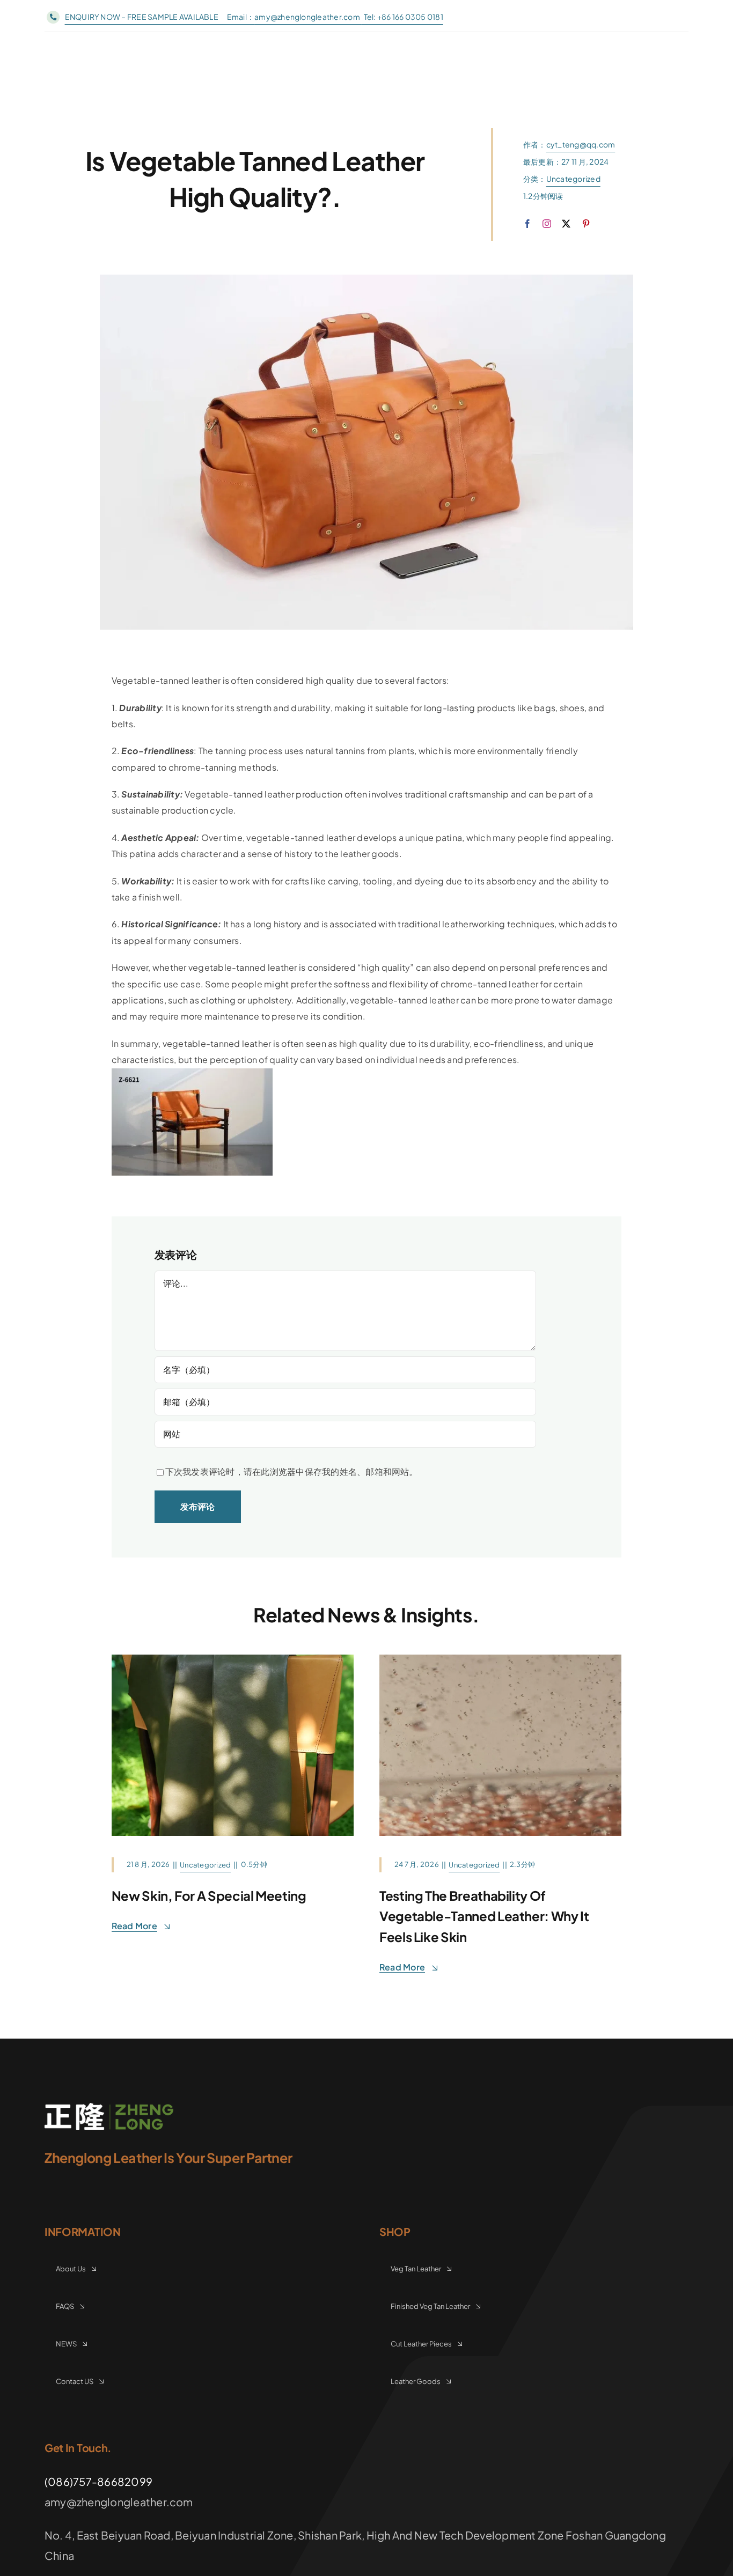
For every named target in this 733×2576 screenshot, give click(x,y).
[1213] (233, 1659)
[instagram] (547, 224)
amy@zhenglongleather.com (308, 17)
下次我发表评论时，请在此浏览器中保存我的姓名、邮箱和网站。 (292, 1471)
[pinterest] (586, 224)
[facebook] (527, 224)
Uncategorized (573, 179)
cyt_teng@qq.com (581, 144)
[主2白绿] (109, 2107)
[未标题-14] (500, 1659)
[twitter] (566, 224)
